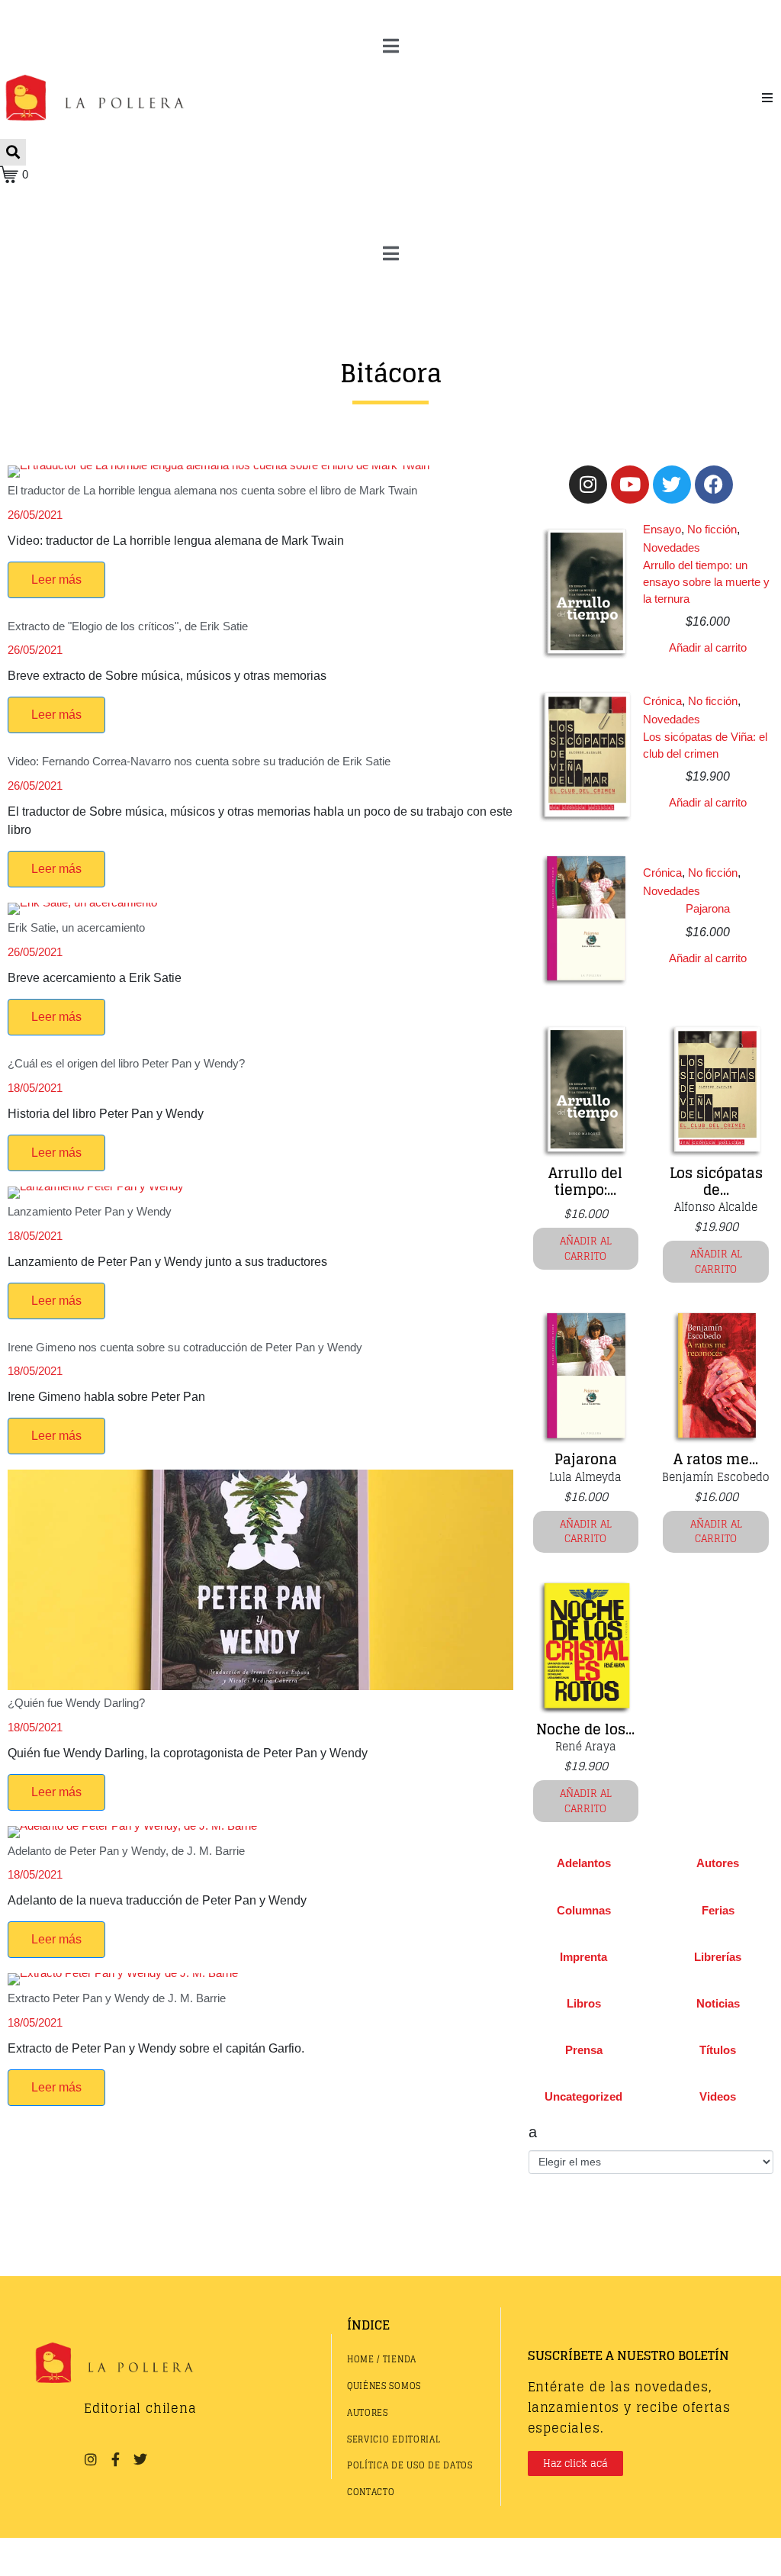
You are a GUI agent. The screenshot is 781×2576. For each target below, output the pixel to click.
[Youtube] (630, 485)
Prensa (584, 2050)
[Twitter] (672, 485)
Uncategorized (583, 2096)
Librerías (718, 1957)
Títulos (718, 2050)
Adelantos (584, 1863)
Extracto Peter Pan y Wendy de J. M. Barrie (117, 1998)
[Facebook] (714, 485)
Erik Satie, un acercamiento (76, 927)
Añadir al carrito (708, 647)
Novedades (672, 547)
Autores (718, 1863)
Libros (584, 2003)
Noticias (718, 2003)
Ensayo (662, 529)
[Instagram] (588, 485)
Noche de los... (585, 1729)
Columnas (584, 1910)
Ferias (718, 1910)
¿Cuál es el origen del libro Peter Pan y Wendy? (126, 1063)
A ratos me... (716, 1459)
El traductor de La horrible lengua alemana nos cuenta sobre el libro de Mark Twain (212, 490)
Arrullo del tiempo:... (585, 1181)
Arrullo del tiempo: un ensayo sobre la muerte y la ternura (706, 581)
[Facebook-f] (115, 2458)
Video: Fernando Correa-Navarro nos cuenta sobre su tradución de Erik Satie (199, 761)
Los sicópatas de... (716, 1181)
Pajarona (708, 908)
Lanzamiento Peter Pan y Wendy (90, 1211)
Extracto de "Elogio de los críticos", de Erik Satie (128, 626)
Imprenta (583, 1957)
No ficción (712, 529)
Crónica (662, 701)
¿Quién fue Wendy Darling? (76, 1703)
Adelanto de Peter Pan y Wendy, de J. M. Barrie (126, 1851)
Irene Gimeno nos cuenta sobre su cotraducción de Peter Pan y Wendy (185, 1347)
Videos (718, 2096)
